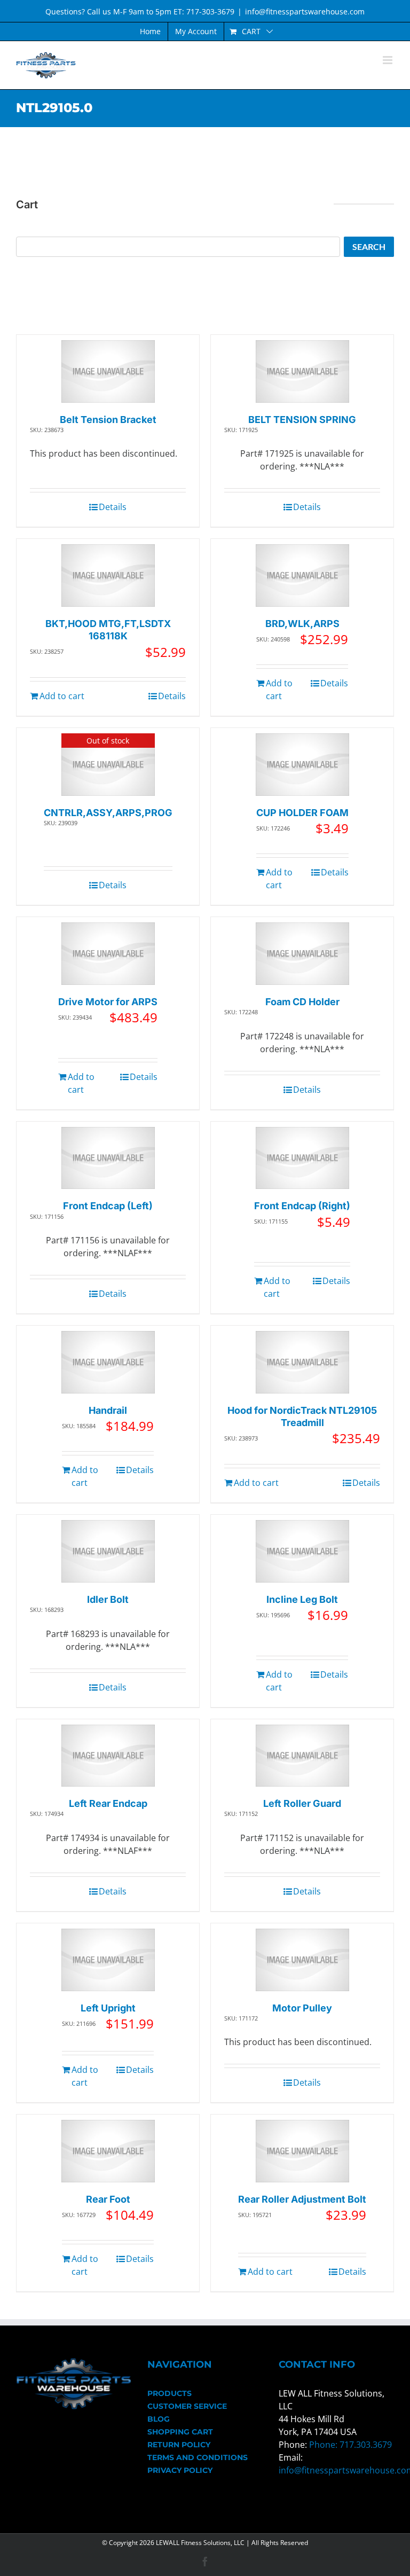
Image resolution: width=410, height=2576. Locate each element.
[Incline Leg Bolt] (302, 1551)
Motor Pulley (302, 2008)
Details (113, 507)
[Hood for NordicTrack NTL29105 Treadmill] (302, 1362)
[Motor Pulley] (302, 1960)
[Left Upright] (108, 1960)
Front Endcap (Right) (302, 1206)
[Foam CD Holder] (302, 954)
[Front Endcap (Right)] (302, 1158)
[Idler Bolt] (108, 1551)
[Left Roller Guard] (302, 1756)
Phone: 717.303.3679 (350, 2445)
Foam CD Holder (302, 1002)
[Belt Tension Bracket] (108, 371)
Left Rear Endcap (108, 1803)
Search (369, 246)
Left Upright (108, 2008)
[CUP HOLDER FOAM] (302, 765)
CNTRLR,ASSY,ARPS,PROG (108, 813)
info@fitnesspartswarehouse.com (305, 11)
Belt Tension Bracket (108, 420)
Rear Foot (108, 2199)
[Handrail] (108, 1362)
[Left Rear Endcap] (108, 1756)
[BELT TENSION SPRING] (302, 371)
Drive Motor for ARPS (108, 1002)
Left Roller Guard (302, 1803)
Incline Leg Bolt (302, 1599)
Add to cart (62, 696)
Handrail (108, 1410)
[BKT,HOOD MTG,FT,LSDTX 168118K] (108, 576)
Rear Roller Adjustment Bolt (302, 2199)
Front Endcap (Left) (108, 1206)
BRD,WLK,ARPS (302, 624)
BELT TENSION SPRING (302, 420)
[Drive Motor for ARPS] (108, 954)
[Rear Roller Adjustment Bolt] (302, 2151)
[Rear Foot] (108, 2151)
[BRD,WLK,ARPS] (302, 576)
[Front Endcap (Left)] (108, 1158)
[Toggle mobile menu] (388, 60)
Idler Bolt (108, 1599)
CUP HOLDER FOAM (302, 813)
